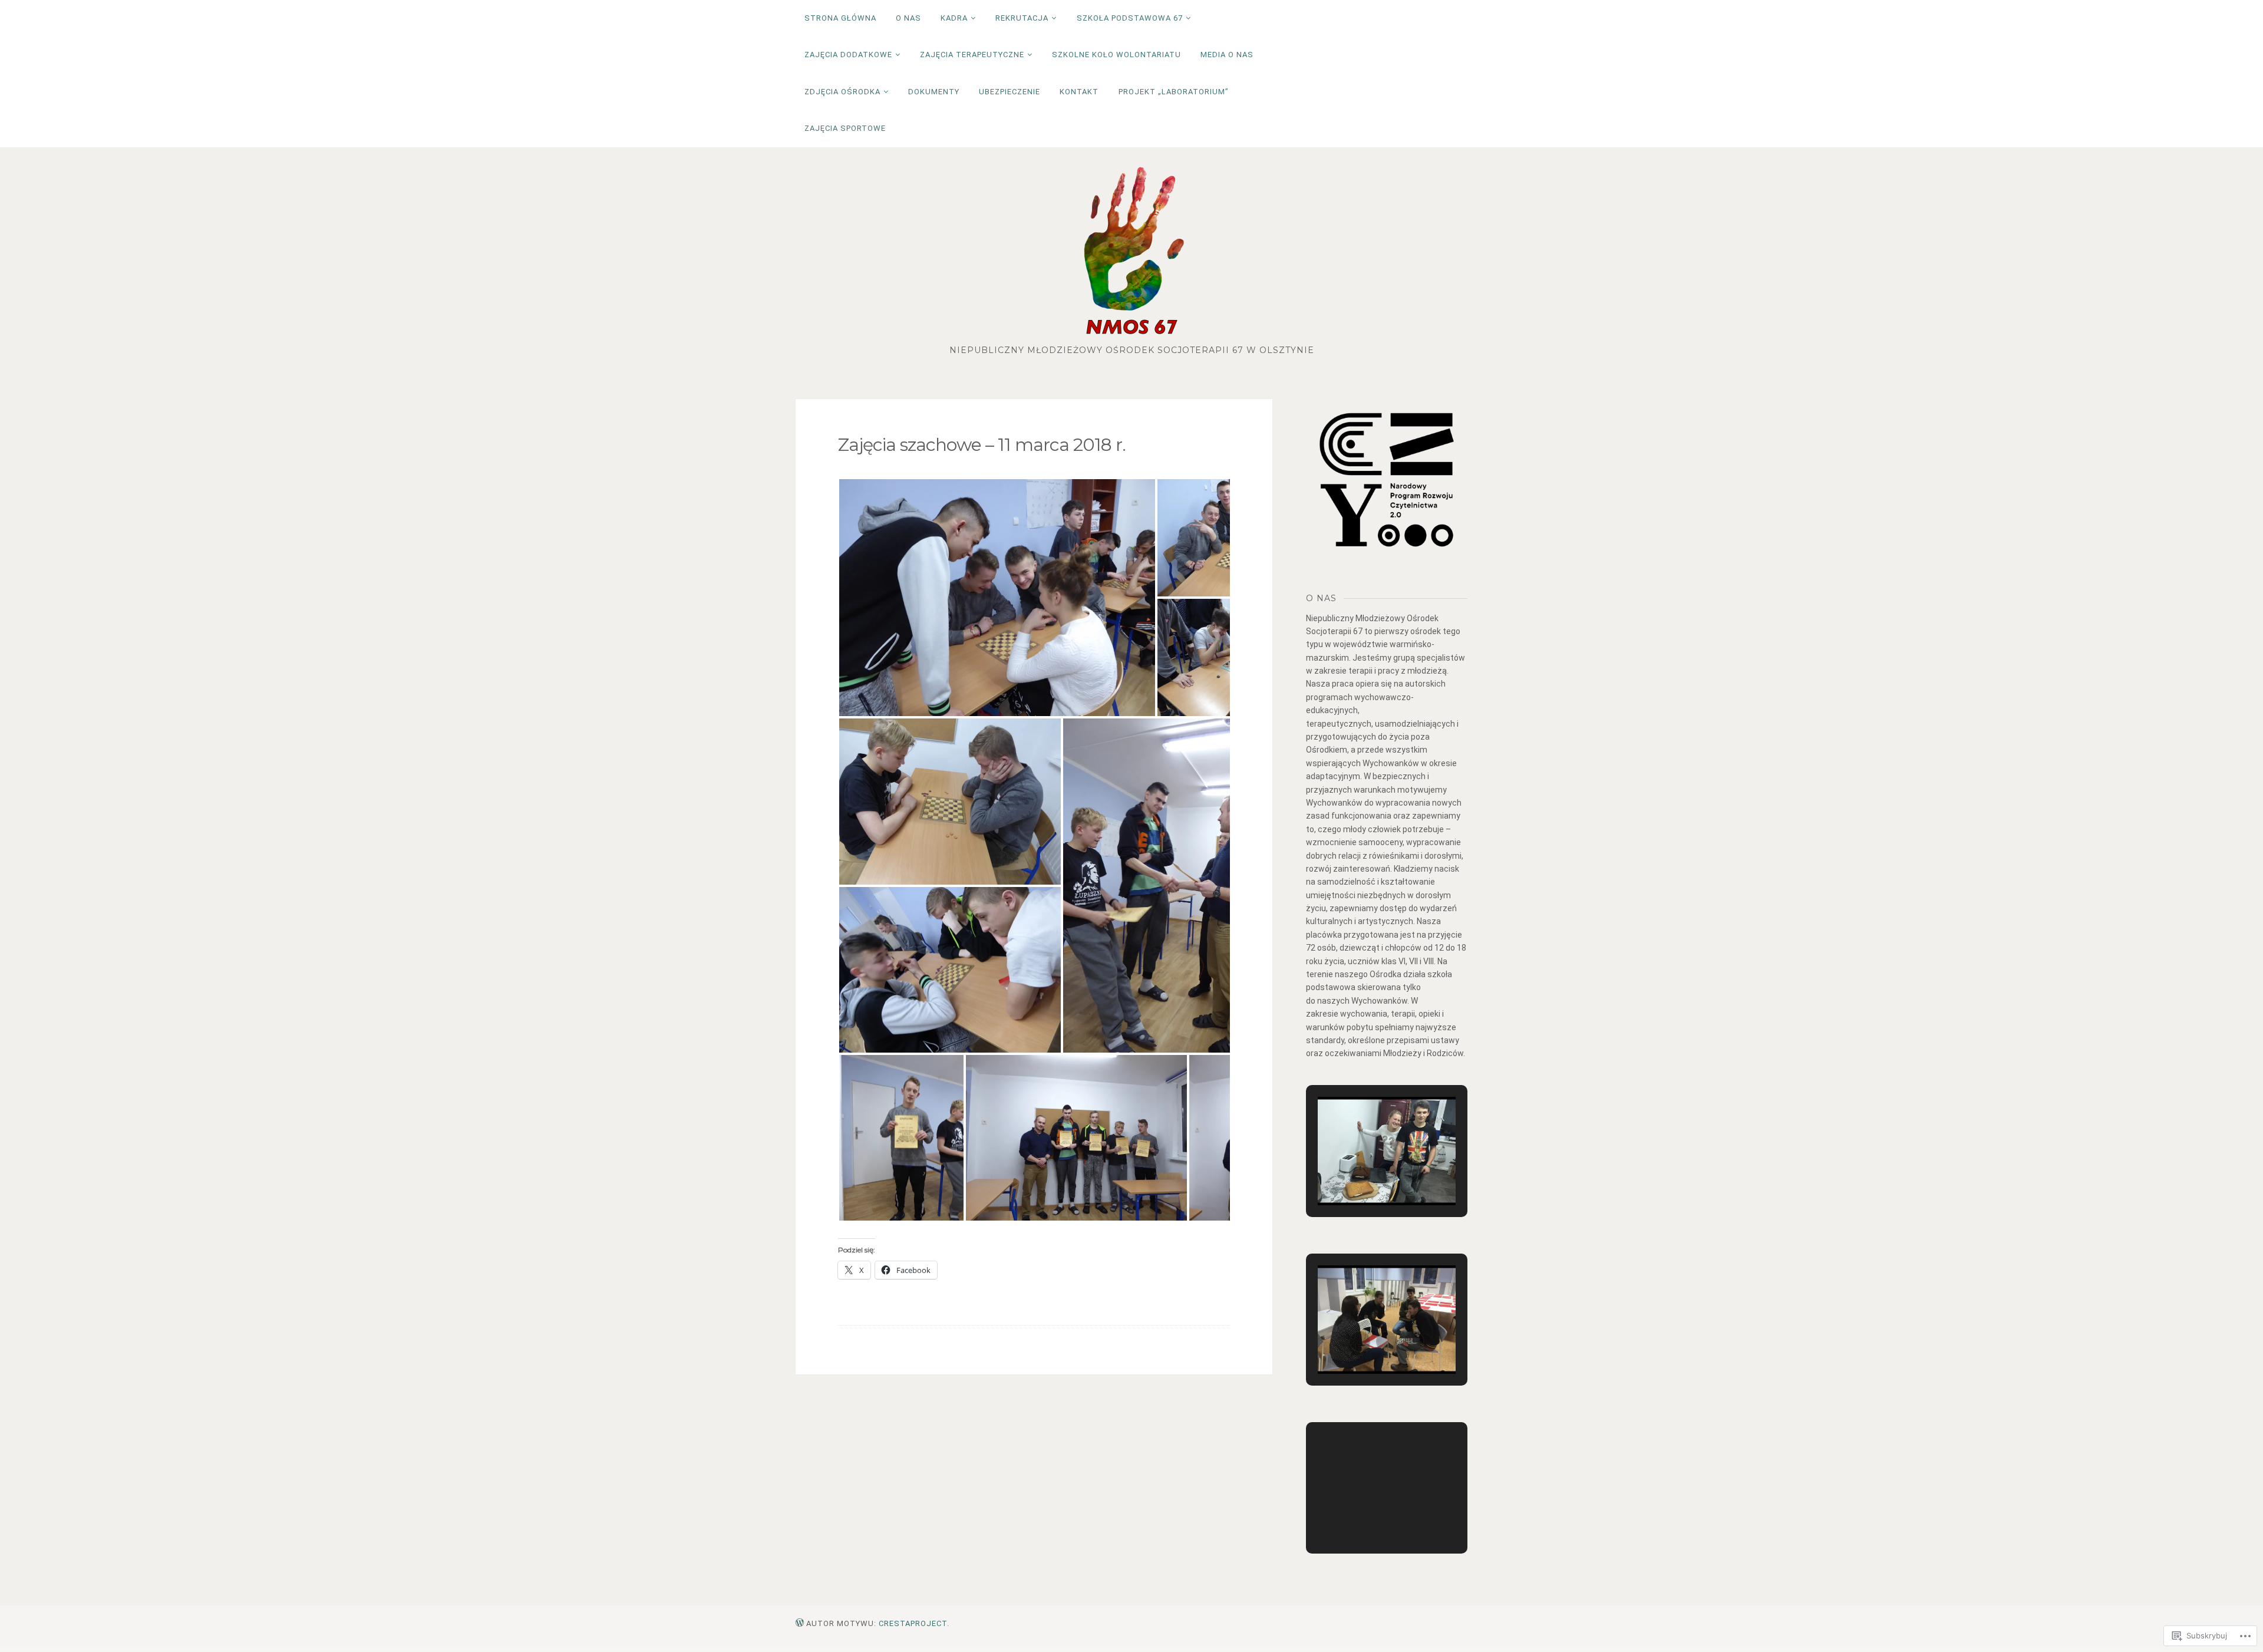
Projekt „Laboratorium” (1174, 92)
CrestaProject (913, 1623)
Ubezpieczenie (1010, 92)
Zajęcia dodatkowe (848, 55)
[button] (997, 598)
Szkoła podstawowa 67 (1130, 18)
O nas (908, 18)
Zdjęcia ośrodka (842, 92)
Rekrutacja (1022, 18)
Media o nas (1227, 55)
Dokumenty (934, 92)
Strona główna (840, 18)
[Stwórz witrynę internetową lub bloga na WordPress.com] (800, 1623)
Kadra (954, 18)
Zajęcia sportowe (845, 128)
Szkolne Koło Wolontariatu (1116, 55)
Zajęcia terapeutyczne (972, 55)
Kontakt (1079, 92)
